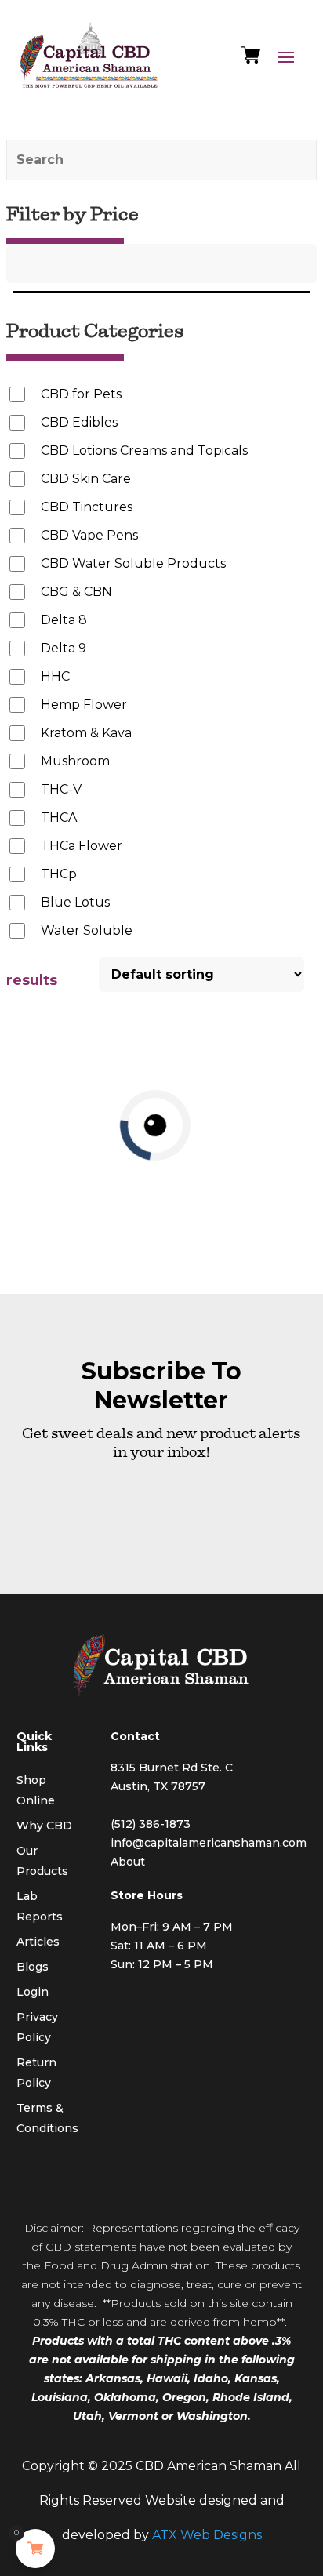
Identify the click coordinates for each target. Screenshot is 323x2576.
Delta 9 (64, 648)
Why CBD (44, 1826)
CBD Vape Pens (89, 535)
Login (33, 1992)
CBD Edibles (79, 422)
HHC (55, 676)
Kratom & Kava (86, 733)
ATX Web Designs (207, 2535)
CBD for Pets (81, 394)
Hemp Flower (84, 705)
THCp (59, 874)
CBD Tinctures (87, 507)
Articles (38, 1942)
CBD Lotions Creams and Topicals (144, 451)
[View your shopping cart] (250, 59)
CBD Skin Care (86, 479)
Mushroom (75, 761)
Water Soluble (87, 930)
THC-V (61, 789)
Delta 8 (64, 620)
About (128, 1862)
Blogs (33, 1967)
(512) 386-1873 (151, 1824)
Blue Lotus (75, 902)
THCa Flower (82, 846)
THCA (59, 817)
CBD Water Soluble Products (133, 563)
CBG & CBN (76, 592)
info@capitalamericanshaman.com (209, 1843)
